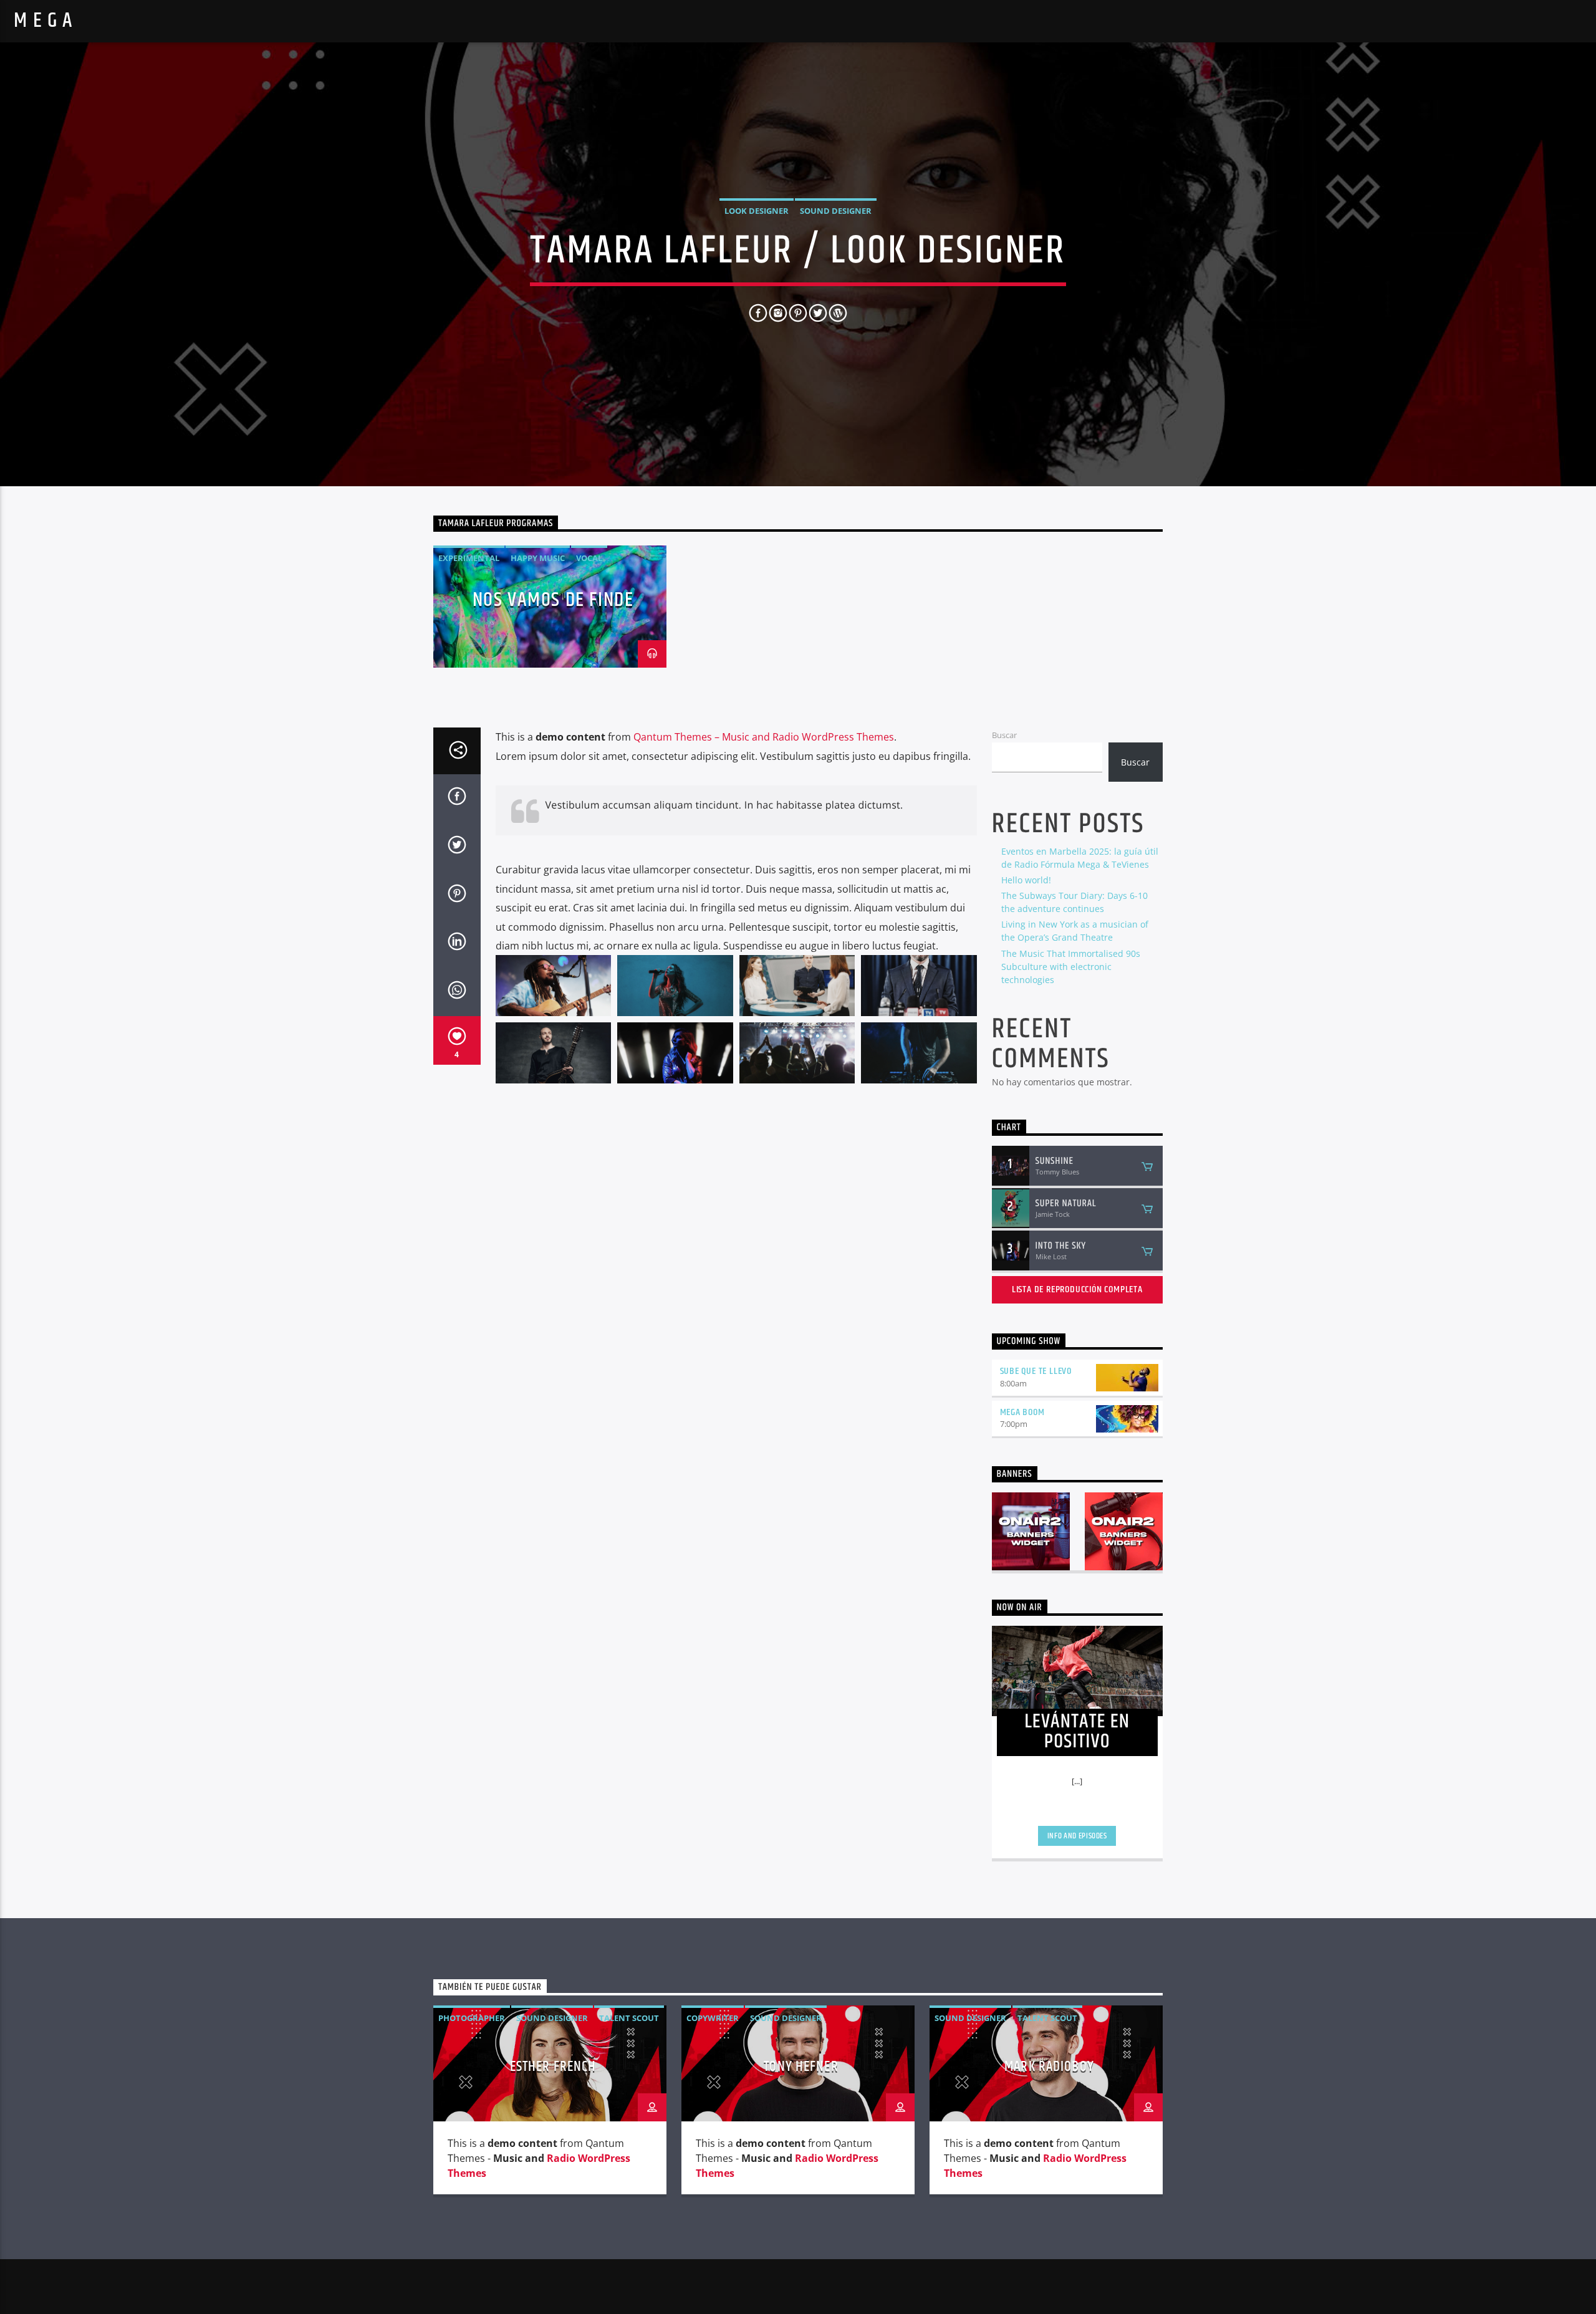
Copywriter (713, 2018)
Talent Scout (629, 2018)
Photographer (472, 2018)
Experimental (469, 558)
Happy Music (538, 558)
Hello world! (1026, 880)
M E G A (43, 21)
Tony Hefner (801, 2067)
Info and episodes (1077, 1836)
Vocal (589, 558)
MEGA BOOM (1022, 1412)
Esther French (553, 2067)
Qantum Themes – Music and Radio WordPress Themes (764, 737)
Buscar (1004, 735)
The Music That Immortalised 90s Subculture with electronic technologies (1071, 967)
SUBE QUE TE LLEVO (1036, 1371)
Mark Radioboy (1049, 2067)
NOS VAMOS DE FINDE (553, 600)
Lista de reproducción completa (1077, 1289)
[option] (550, 607)
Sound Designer (836, 211)
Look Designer (757, 211)
